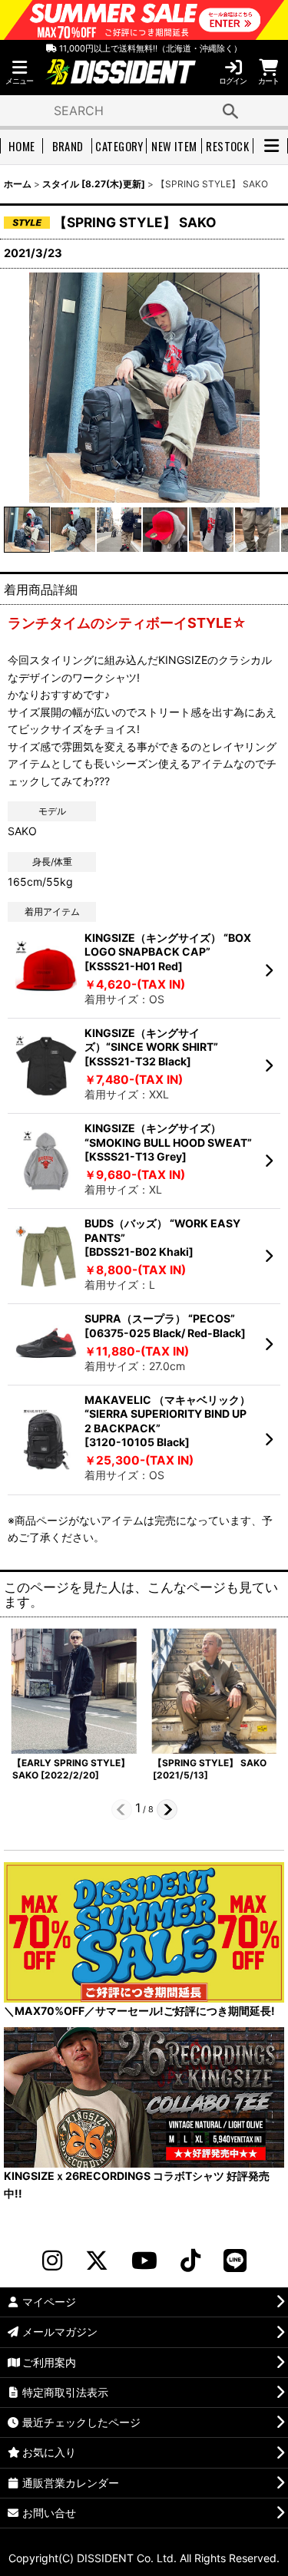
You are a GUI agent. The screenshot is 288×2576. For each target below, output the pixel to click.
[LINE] (235, 2261)
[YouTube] (144, 2261)
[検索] (230, 111)
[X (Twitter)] (97, 2261)
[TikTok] (190, 2261)
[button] (19, 73)
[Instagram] (52, 2261)
